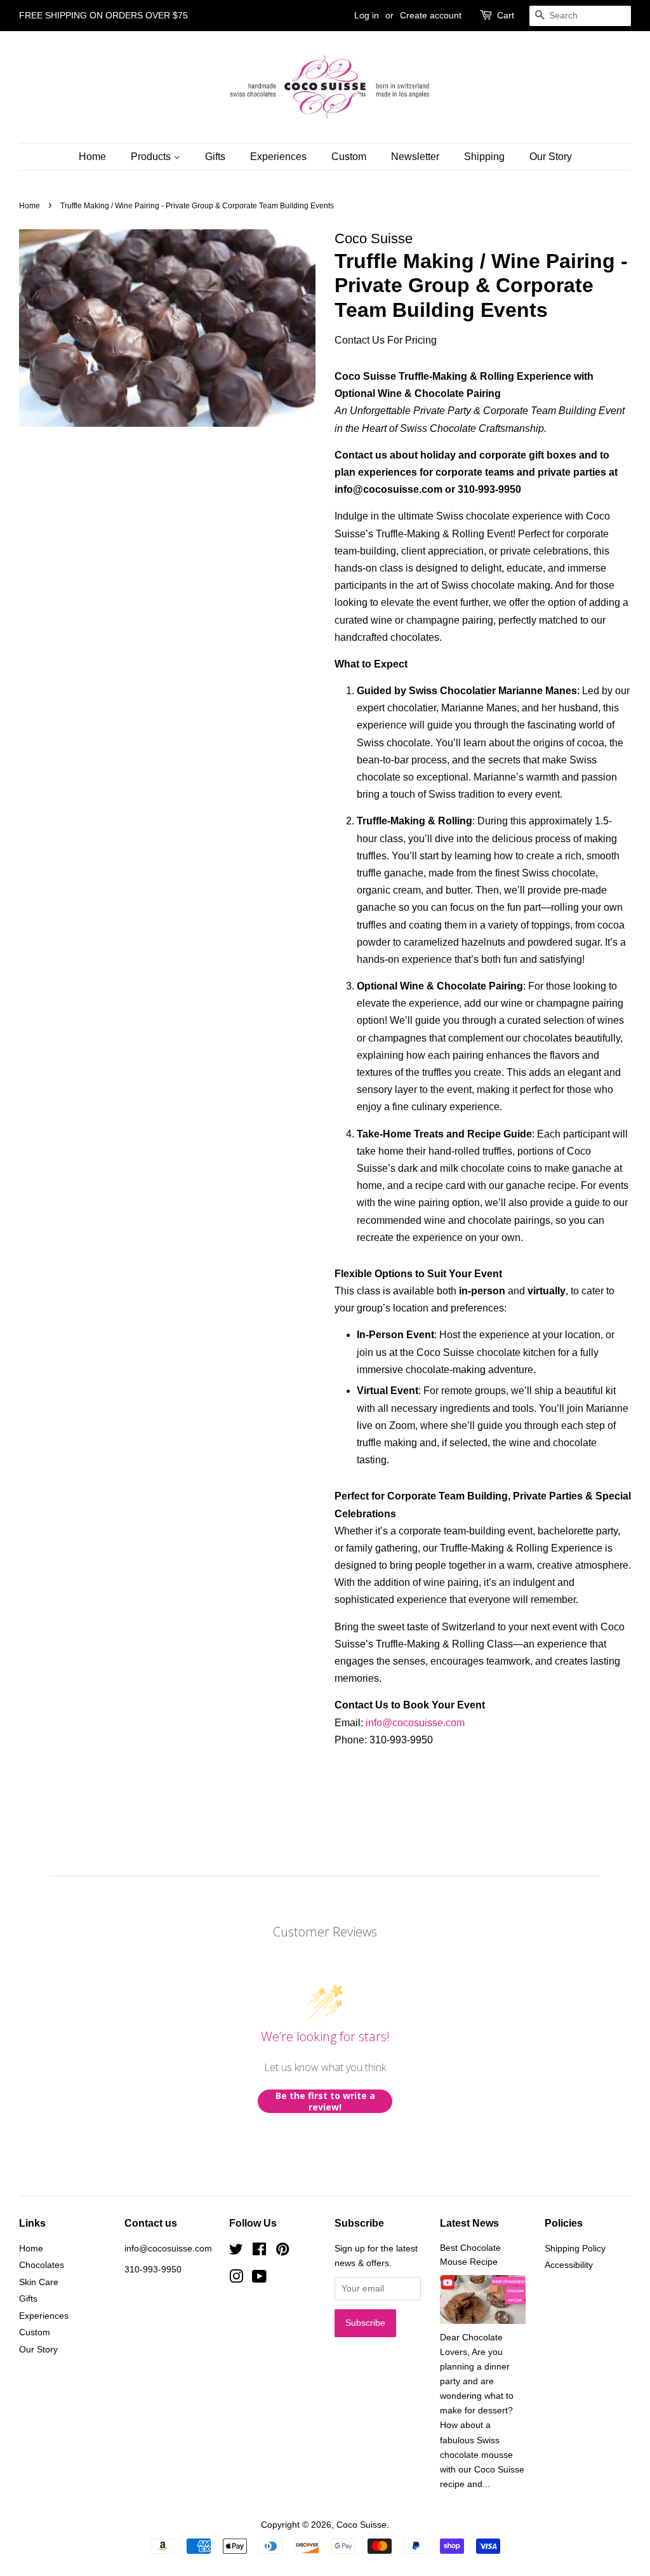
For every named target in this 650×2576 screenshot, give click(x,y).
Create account (431, 15)
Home (92, 157)
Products (152, 157)
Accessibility (569, 2265)
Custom (349, 157)
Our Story (551, 157)
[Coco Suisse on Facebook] (259, 2252)
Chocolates (42, 2265)
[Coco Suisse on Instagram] (236, 2279)
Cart (506, 15)
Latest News (469, 2223)
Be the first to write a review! (325, 2101)
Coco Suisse (361, 2525)
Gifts (215, 157)
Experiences (278, 157)
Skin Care (39, 2282)
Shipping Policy (575, 2249)
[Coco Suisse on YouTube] (259, 2279)
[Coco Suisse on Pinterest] (282, 2252)
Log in (367, 15)
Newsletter (415, 157)
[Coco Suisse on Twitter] (236, 2252)
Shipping (484, 157)
